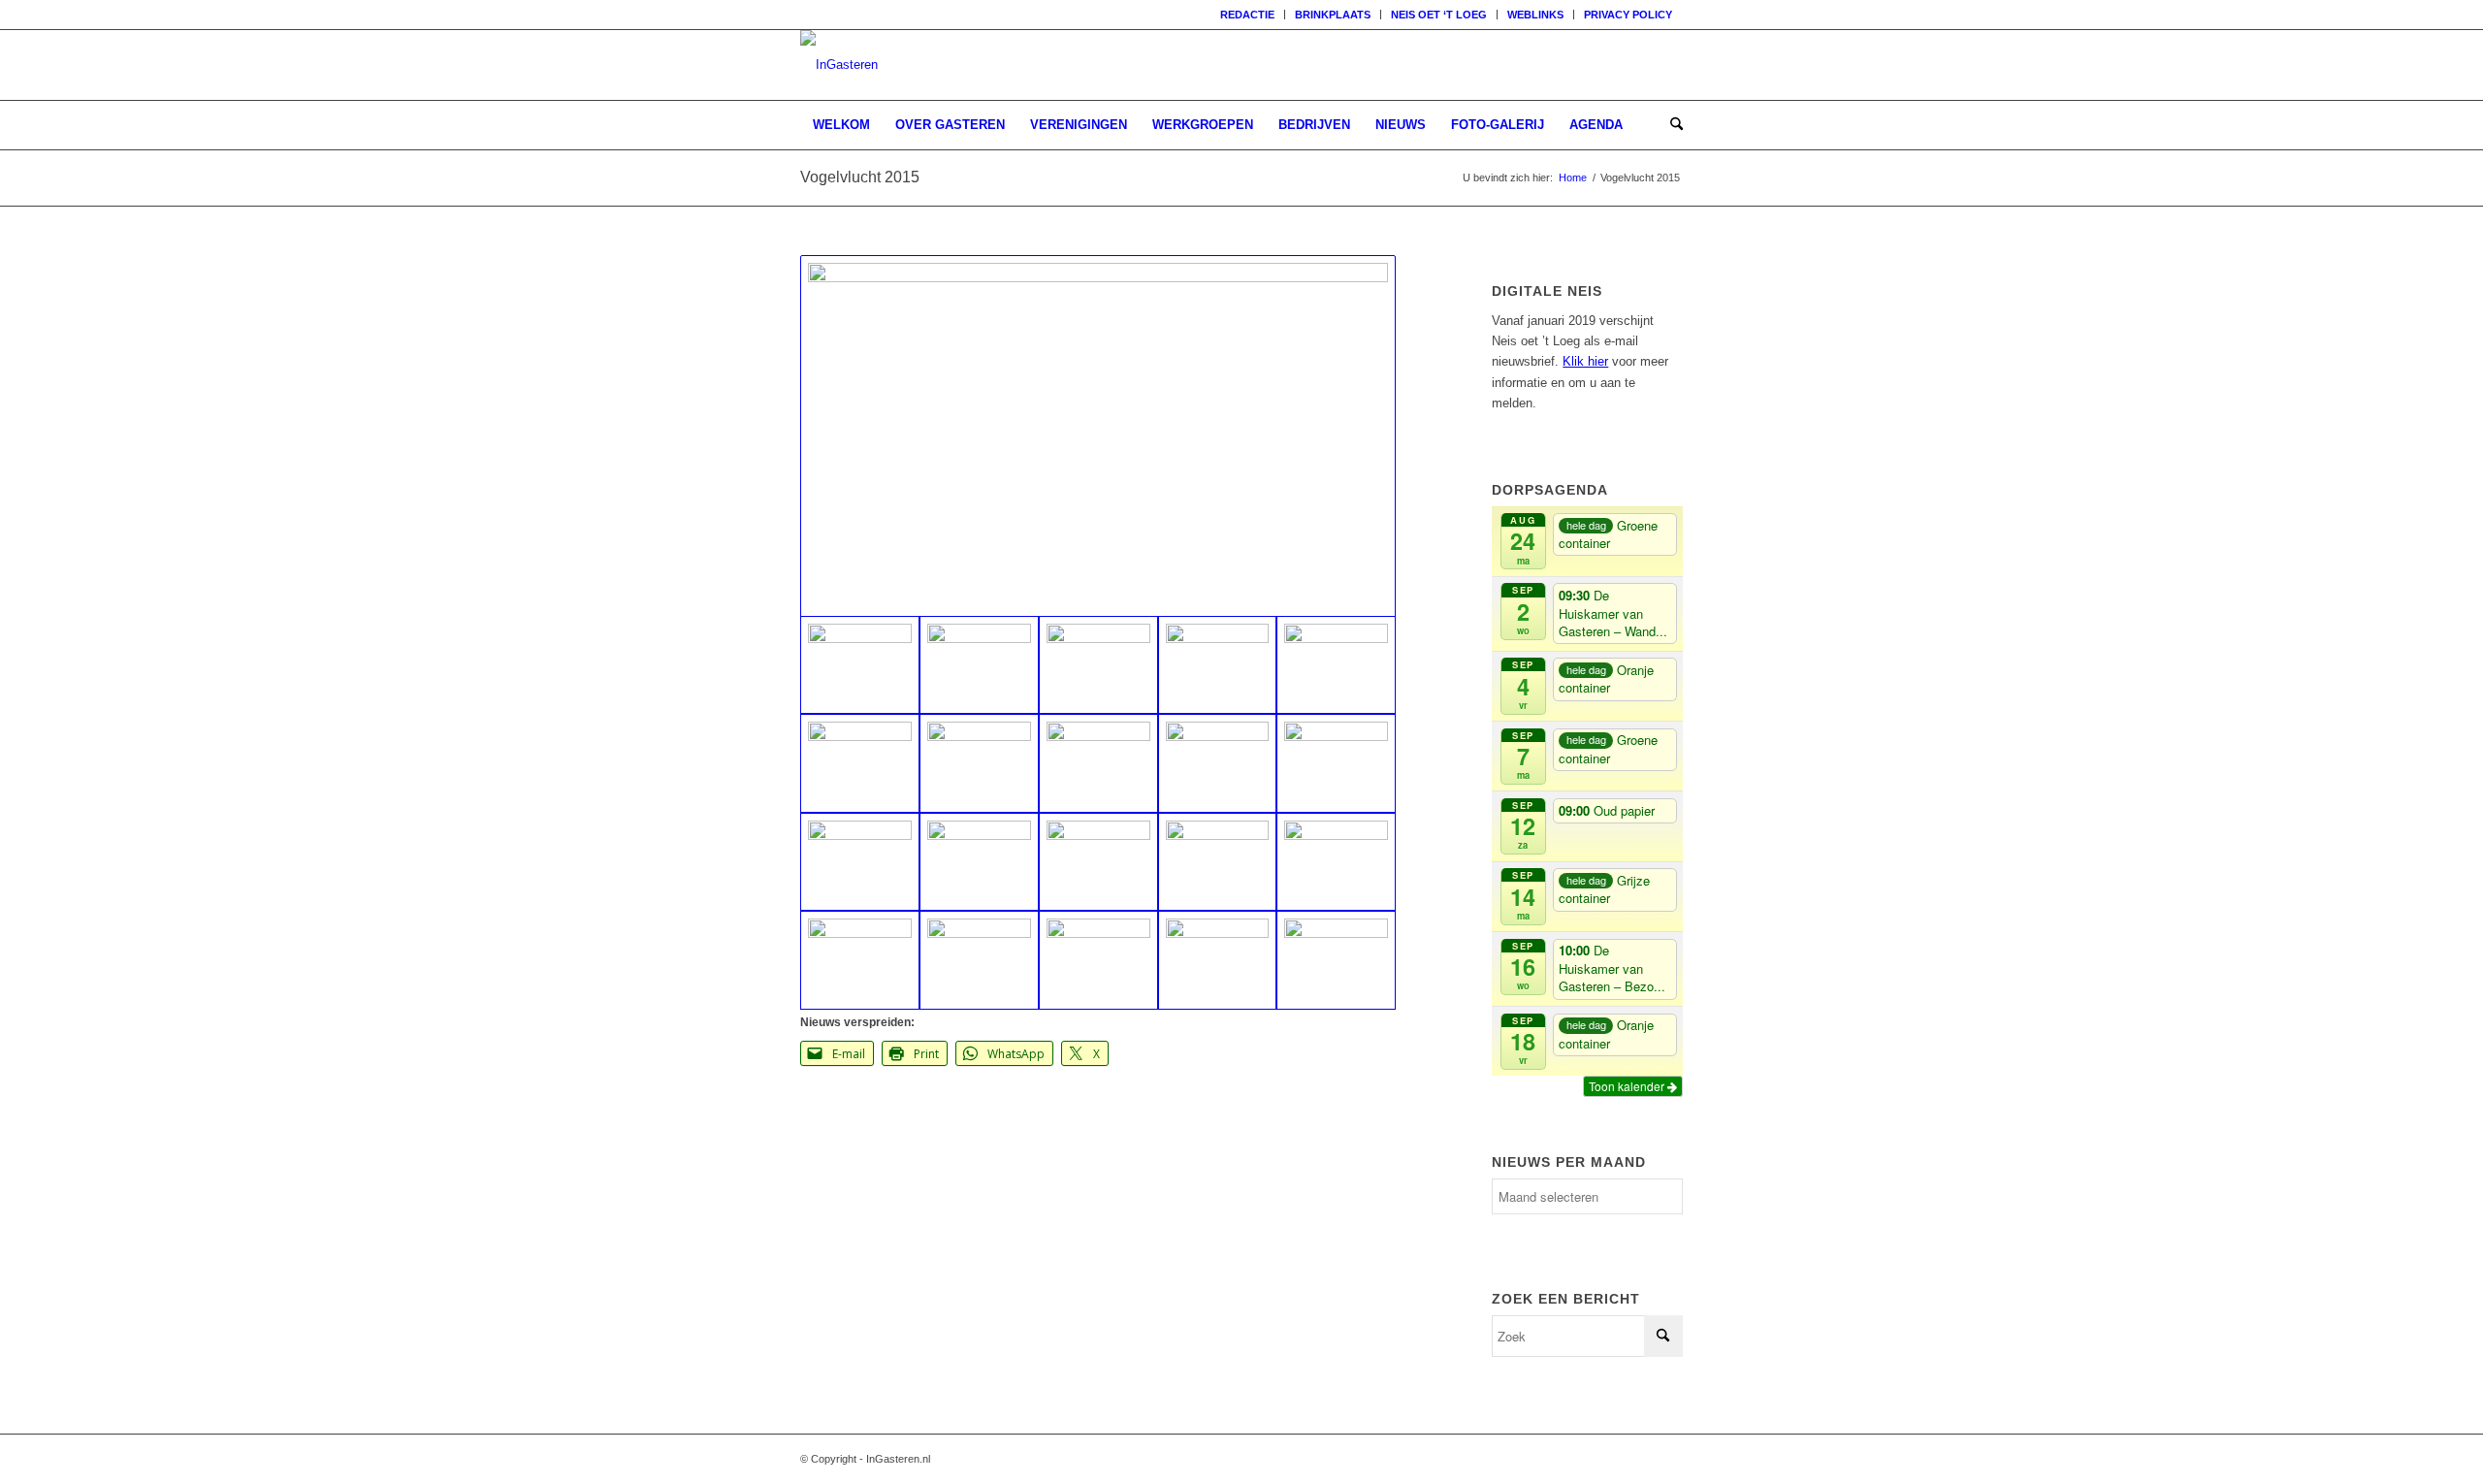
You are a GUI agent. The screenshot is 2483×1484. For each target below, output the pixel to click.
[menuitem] (1248, 15)
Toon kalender (1628, 1086)
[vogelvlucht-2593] (1218, 665)
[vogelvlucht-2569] (860, 960)
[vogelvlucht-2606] (979, 665)
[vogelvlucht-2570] (979, 960)
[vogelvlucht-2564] (1098, 436)
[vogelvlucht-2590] (860, 763)
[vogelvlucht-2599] (1098, 665)
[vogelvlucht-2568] (1098, 960)
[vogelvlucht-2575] (1098, 862)
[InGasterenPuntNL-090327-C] (839, 65)
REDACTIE (1247, 15)
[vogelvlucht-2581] (860, 862)
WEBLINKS (1535, 15)
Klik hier (1585, 361)
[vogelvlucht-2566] (1336, 960)
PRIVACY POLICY (1628, 15)
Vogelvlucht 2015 (860, 177)
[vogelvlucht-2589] (1098, 763)
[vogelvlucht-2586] (1218, 763)
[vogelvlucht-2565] (1218, 960)
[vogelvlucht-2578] (979, 862)
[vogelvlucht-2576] (1218, 862)
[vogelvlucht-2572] (1336, 862)
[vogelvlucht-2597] (1336, 665)
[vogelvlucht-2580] (1336, 763)
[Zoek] (1670, 125)
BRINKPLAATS (1333, 15)
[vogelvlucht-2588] (979, 763)
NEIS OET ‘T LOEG (1439, 15)
